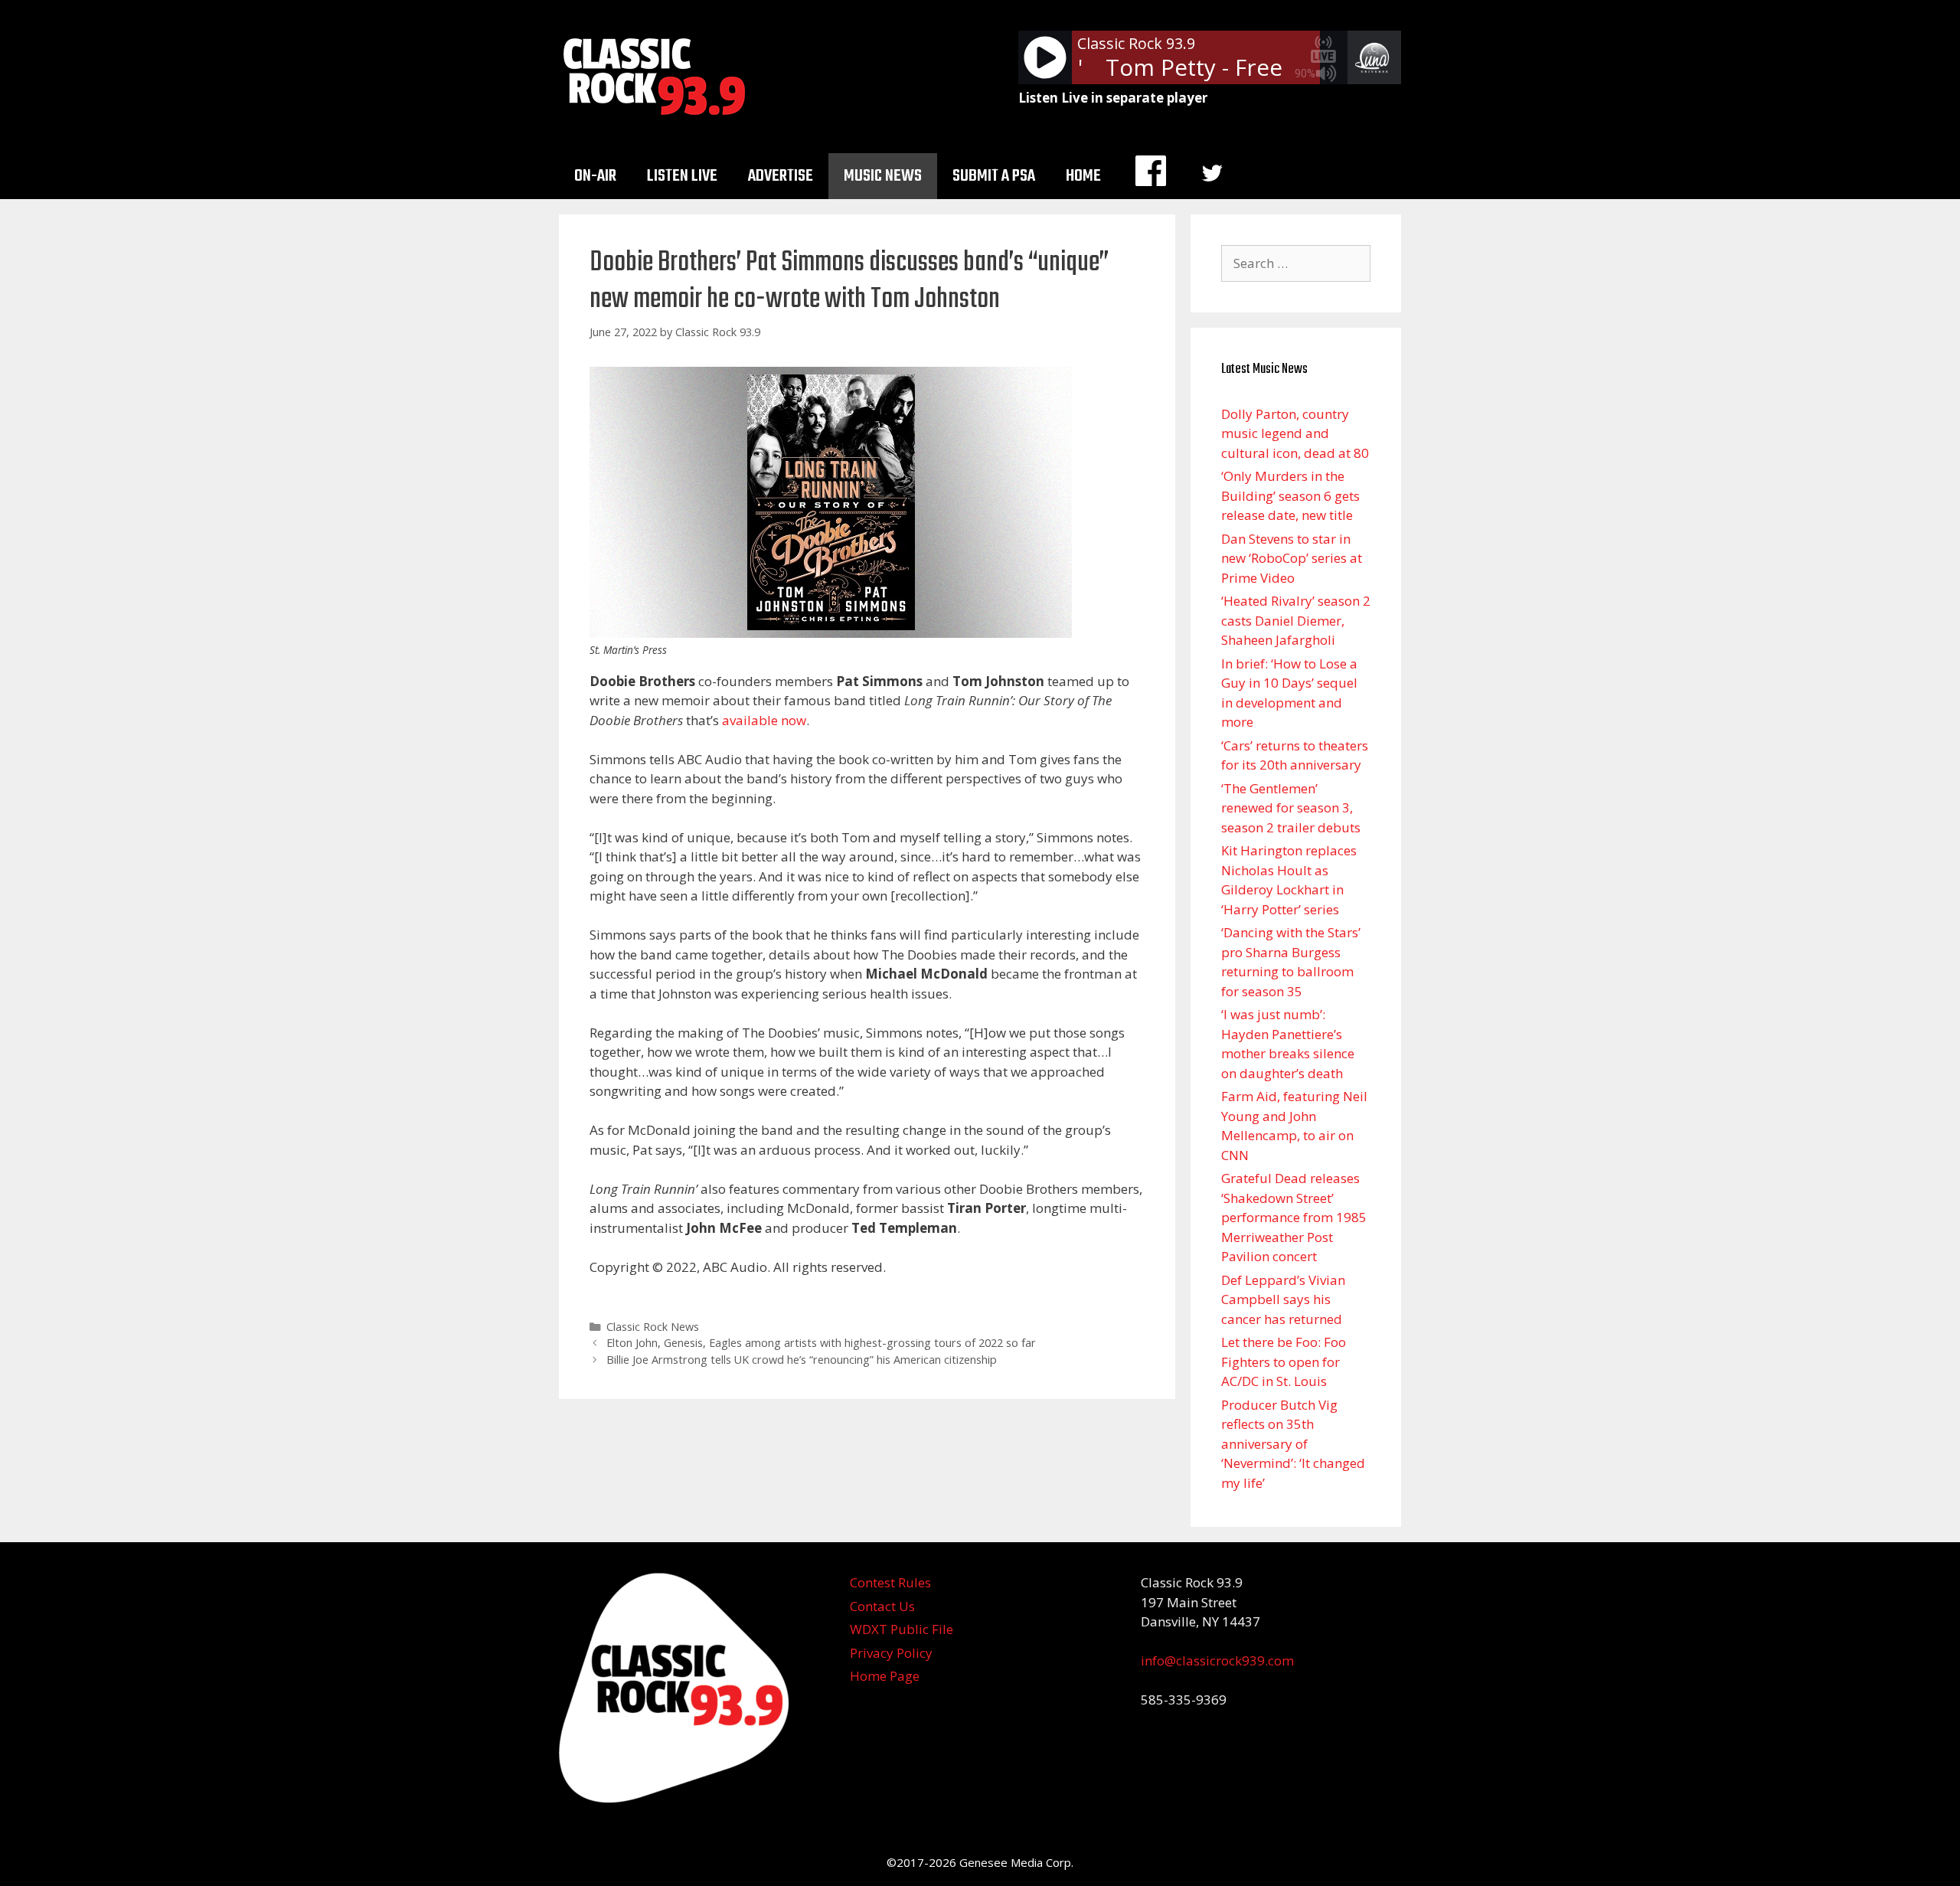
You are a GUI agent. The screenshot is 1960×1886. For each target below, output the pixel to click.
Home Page (885, 1676)
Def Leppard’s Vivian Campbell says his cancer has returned (1283, 1299)
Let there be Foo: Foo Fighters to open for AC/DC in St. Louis (1284, 1361)
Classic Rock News (653, 1327)
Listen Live (682, 176)
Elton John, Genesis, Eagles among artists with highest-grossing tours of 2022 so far (821, 1343)
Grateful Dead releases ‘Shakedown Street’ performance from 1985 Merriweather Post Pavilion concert (1294, 1217)
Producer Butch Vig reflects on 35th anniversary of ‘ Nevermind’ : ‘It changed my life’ (1293, 1444)
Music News (883, 176)
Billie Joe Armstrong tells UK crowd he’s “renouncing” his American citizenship (802, 1360)
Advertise (781, 176)
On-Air (595, 176)
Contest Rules (890, 1582)
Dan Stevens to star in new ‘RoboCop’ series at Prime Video (1292, 558)
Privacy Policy (891, 1653)
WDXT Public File (902, 1629)
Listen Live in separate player (1113, 98)
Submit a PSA (994, 176)
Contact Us (882, 1606)
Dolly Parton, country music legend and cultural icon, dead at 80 (1295, 433)
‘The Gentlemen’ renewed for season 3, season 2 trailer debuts (1291, 808)
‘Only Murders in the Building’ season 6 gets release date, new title (1290, 495)
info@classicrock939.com (1217, 1660)
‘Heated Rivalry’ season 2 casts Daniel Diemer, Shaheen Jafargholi (1296, 620)
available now (764, 720)
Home (1083, 176)
